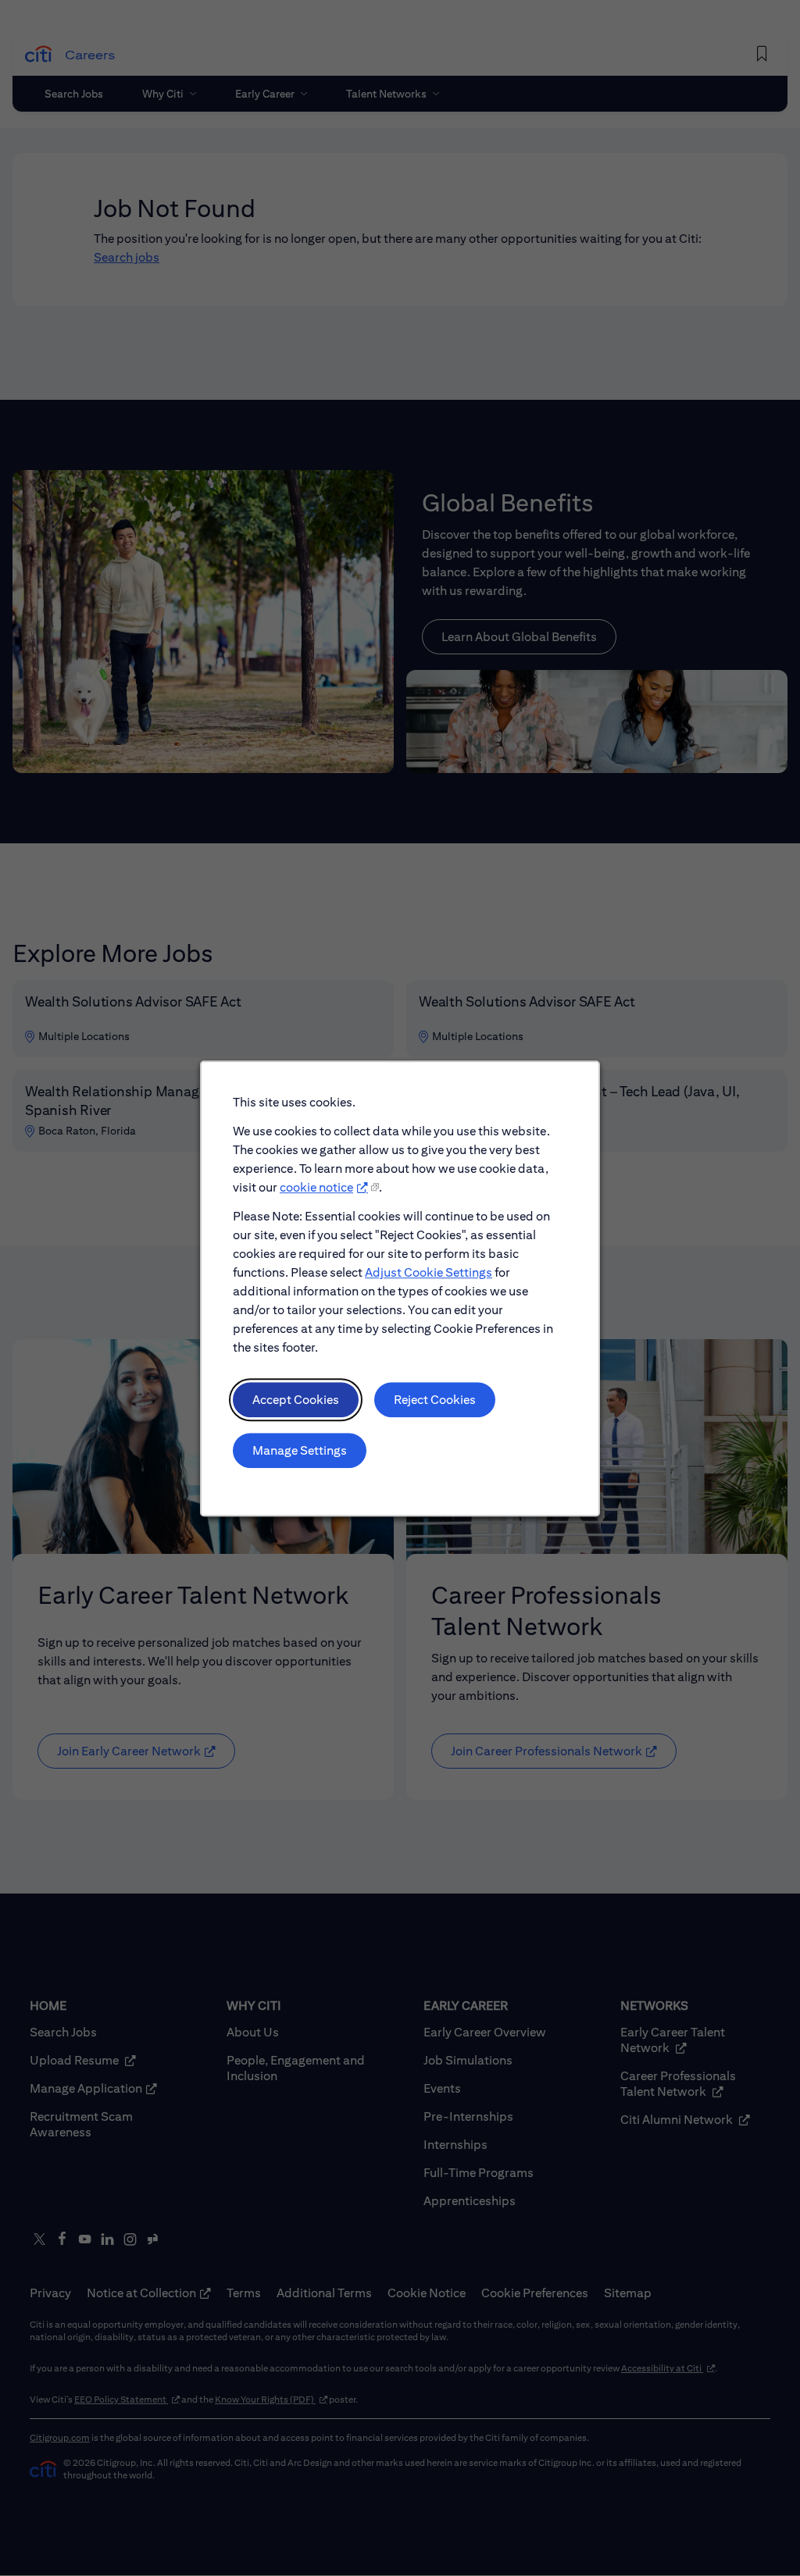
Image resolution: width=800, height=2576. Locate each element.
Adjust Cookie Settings (429, 1272)
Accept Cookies (296, 1399)
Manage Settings (300, 1450)
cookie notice (316, 1187)
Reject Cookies (435, 1399)
